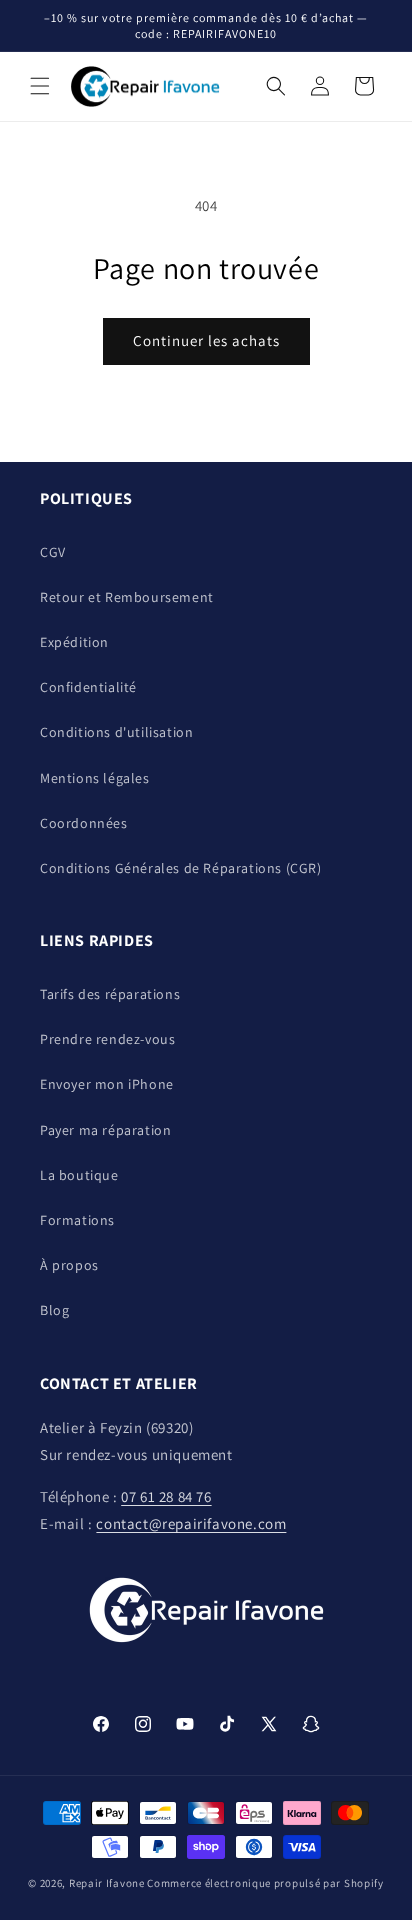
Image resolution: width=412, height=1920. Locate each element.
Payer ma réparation (105, 1130)
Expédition (74, 642)
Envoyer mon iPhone (107, 1084)
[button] (40, 86)
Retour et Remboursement (127, 597)
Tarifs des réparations (110, 994)
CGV (53, 552)
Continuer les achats (206, 340)
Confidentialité (88, 687)
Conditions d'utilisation (116, 732)
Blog (54, 1310)
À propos (69, 1265)
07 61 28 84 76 (166, 1496)
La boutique (79, 1175)
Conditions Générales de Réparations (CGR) (181, 868)
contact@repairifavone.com (191, 1523)
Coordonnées (84, 823)
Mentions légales (95, 778)
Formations (77, 1220)
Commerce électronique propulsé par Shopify (265, 1883)
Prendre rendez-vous (107, 1039)
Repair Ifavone (107, 1883)
